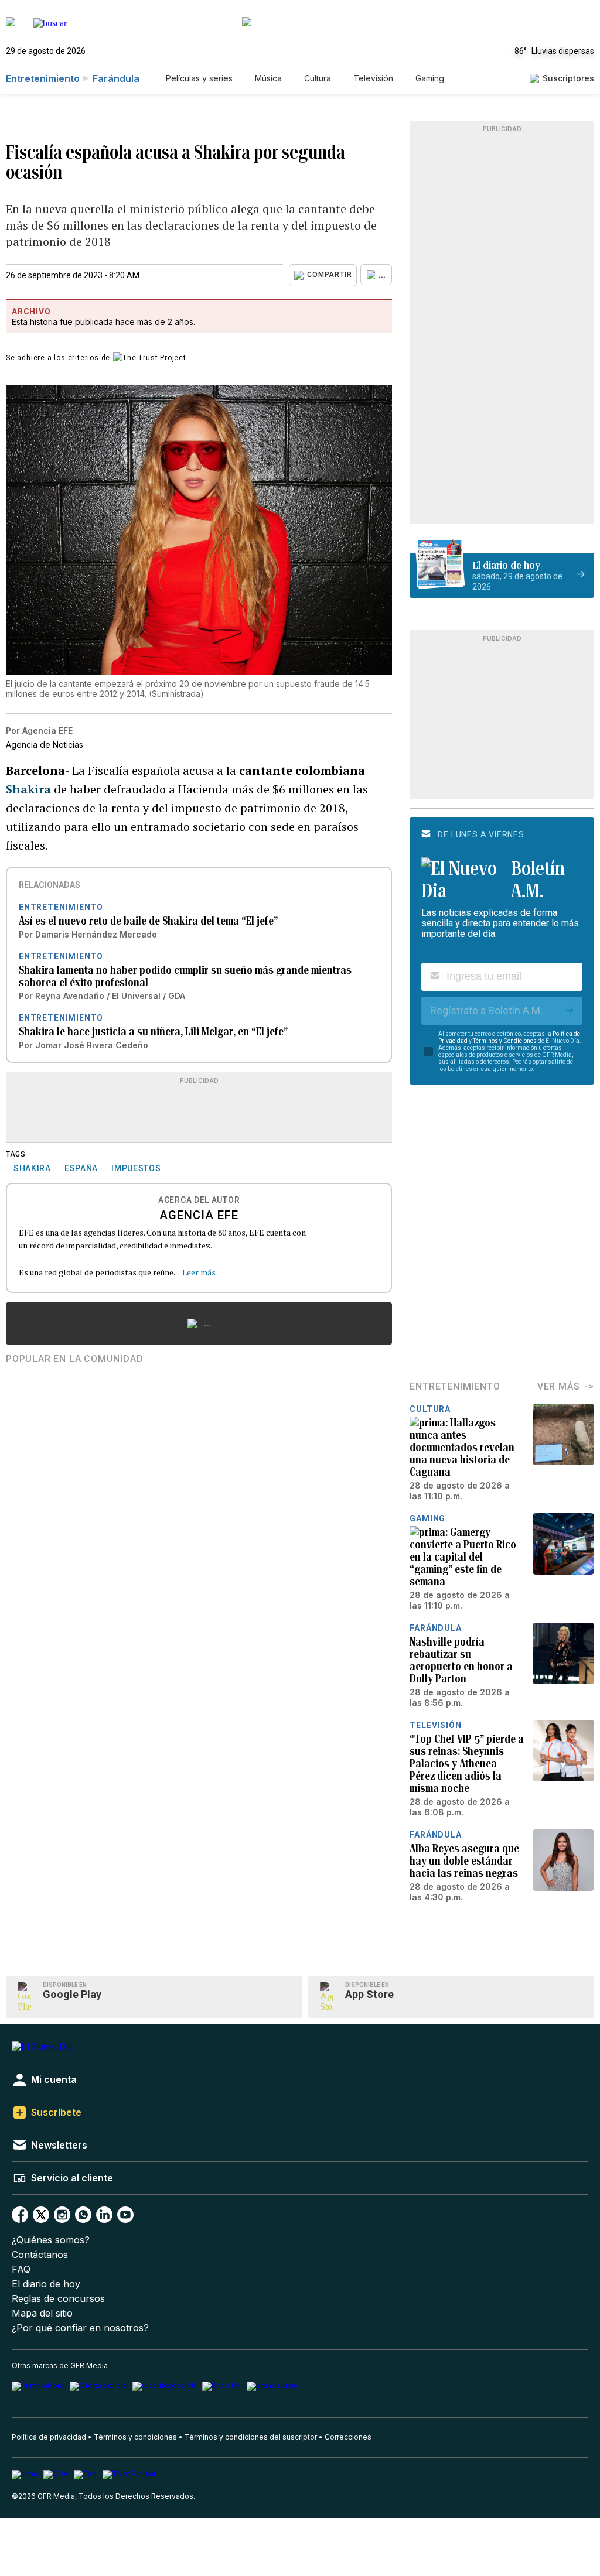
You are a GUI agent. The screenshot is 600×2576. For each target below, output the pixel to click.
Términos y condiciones (135, 2437)
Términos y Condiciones (505, 1041)
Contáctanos (40, 2255)
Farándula (116, 78)
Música (268, 78)
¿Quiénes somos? (51, 2240)
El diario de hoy (46, 2284)
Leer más (199, 1272)
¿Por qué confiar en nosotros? (80, 2328)
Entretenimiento (43, 78)
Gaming (430, 78)
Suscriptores (568, 78)
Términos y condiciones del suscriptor (251, 2437)
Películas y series (199, 78)
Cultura (318, 78)
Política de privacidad (49, 2437)
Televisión (373, 78)
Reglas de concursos (58, 2299)
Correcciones (348, 2437)
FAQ (21, 2269)
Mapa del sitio (42, 2313)
